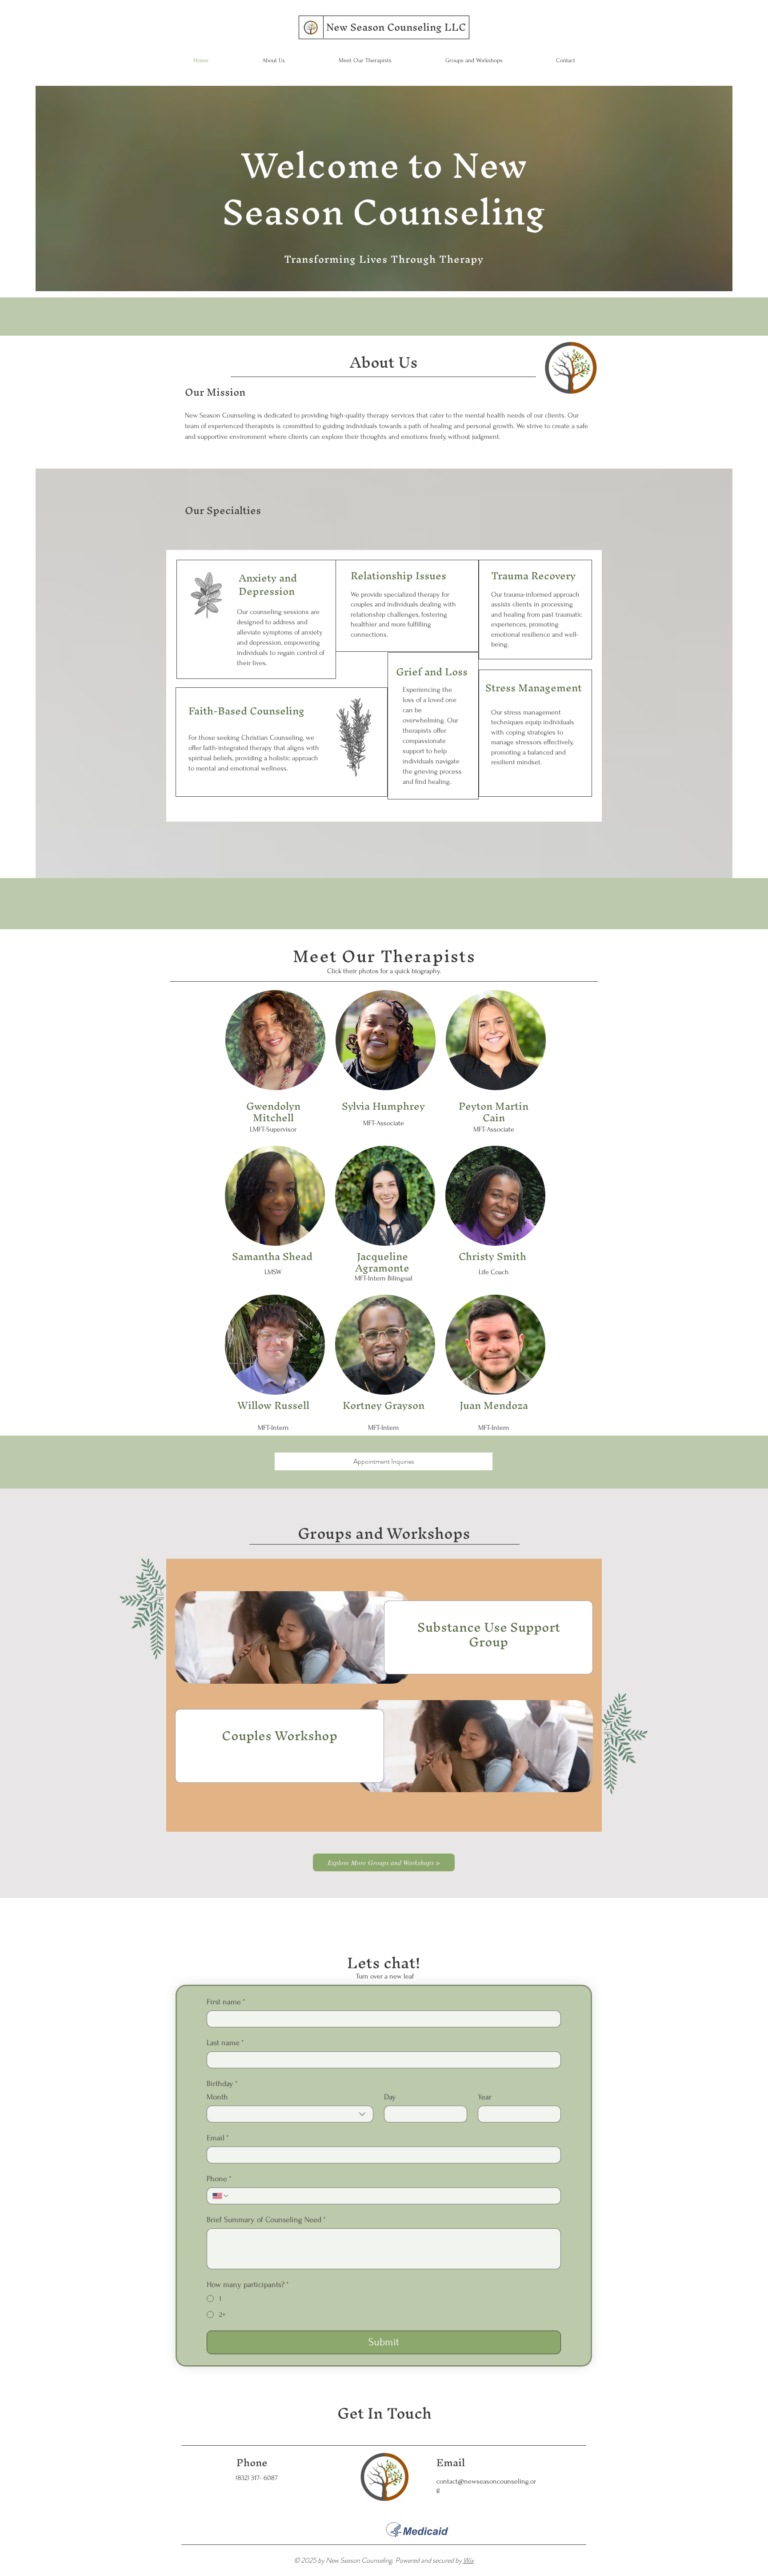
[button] (275, 1040)
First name (226, 2002)
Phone (219, 2179)
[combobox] (290, 2114)
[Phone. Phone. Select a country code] (221, 2196)
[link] (488, 1635)
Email (218, 2138)
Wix (468, 2560)
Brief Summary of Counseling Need (266, 2220)
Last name (225, 2043)
